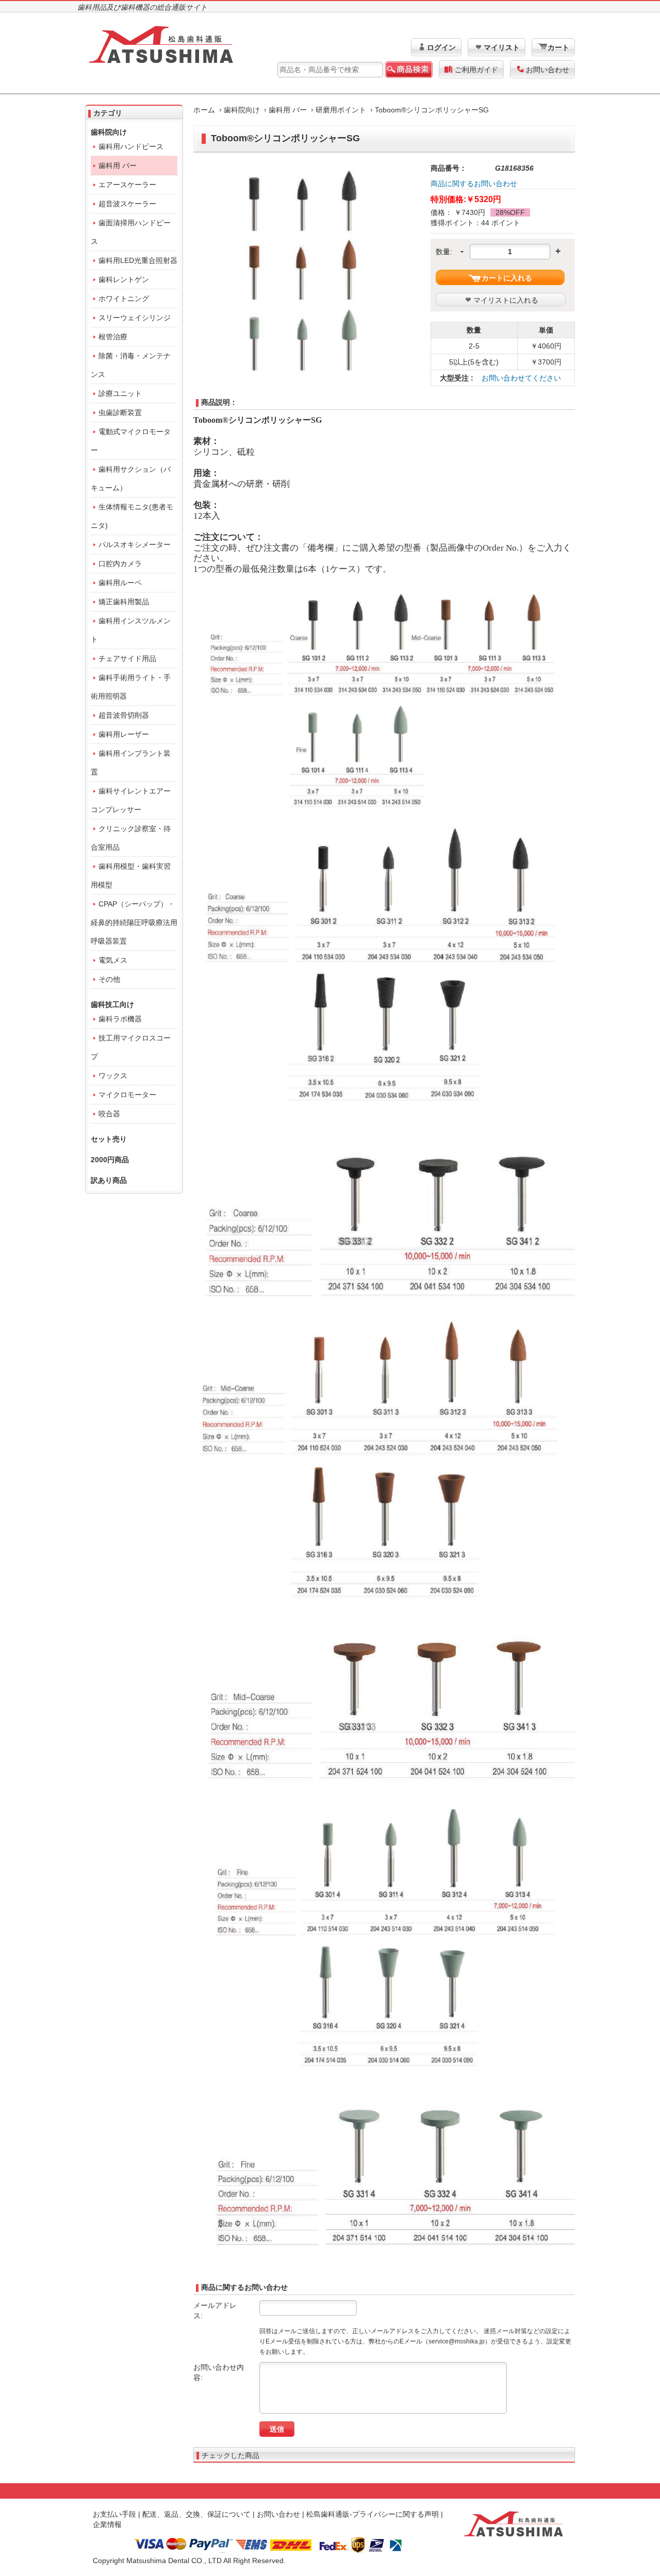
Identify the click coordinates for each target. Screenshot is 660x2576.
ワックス (113, 1076)
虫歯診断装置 (120, 412)
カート (558, 47)
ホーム (204, 110)
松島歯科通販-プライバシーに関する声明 (373, 2514)
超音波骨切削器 (124, 715)
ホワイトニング (124, 299)
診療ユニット (120, 393)
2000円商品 (110, 1160)
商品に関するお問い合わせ (474, 184)
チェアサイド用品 (127, 658)
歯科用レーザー (124, 734)
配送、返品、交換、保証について (196, 2514)
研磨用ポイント (341, 110)
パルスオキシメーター (135, 544)
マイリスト (502, 47)
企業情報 (107, 2524)
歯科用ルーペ (120, 583)
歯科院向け (242, 110)
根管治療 (113, 337)
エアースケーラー (127, 185)
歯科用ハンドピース (131, 146)
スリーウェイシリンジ (135, 318)
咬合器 (109, 1114)
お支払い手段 (114, 2514)
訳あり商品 (109, 1180)
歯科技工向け (112, 1004)
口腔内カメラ (120, 564)
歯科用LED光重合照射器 (138, 260)
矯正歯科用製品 (124, 602)
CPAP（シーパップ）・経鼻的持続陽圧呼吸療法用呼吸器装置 (134, 922)
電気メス (113, 960)
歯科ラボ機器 (120, 1019)
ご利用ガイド (476, 70)
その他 (109, 979)
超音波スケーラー (127, 204)
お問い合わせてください (521, 378)
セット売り (109, 1139)
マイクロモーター (127, 1095)
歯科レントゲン (124, 279)
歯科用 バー (288, 110)
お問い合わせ (548, 70)
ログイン (441, 47)
